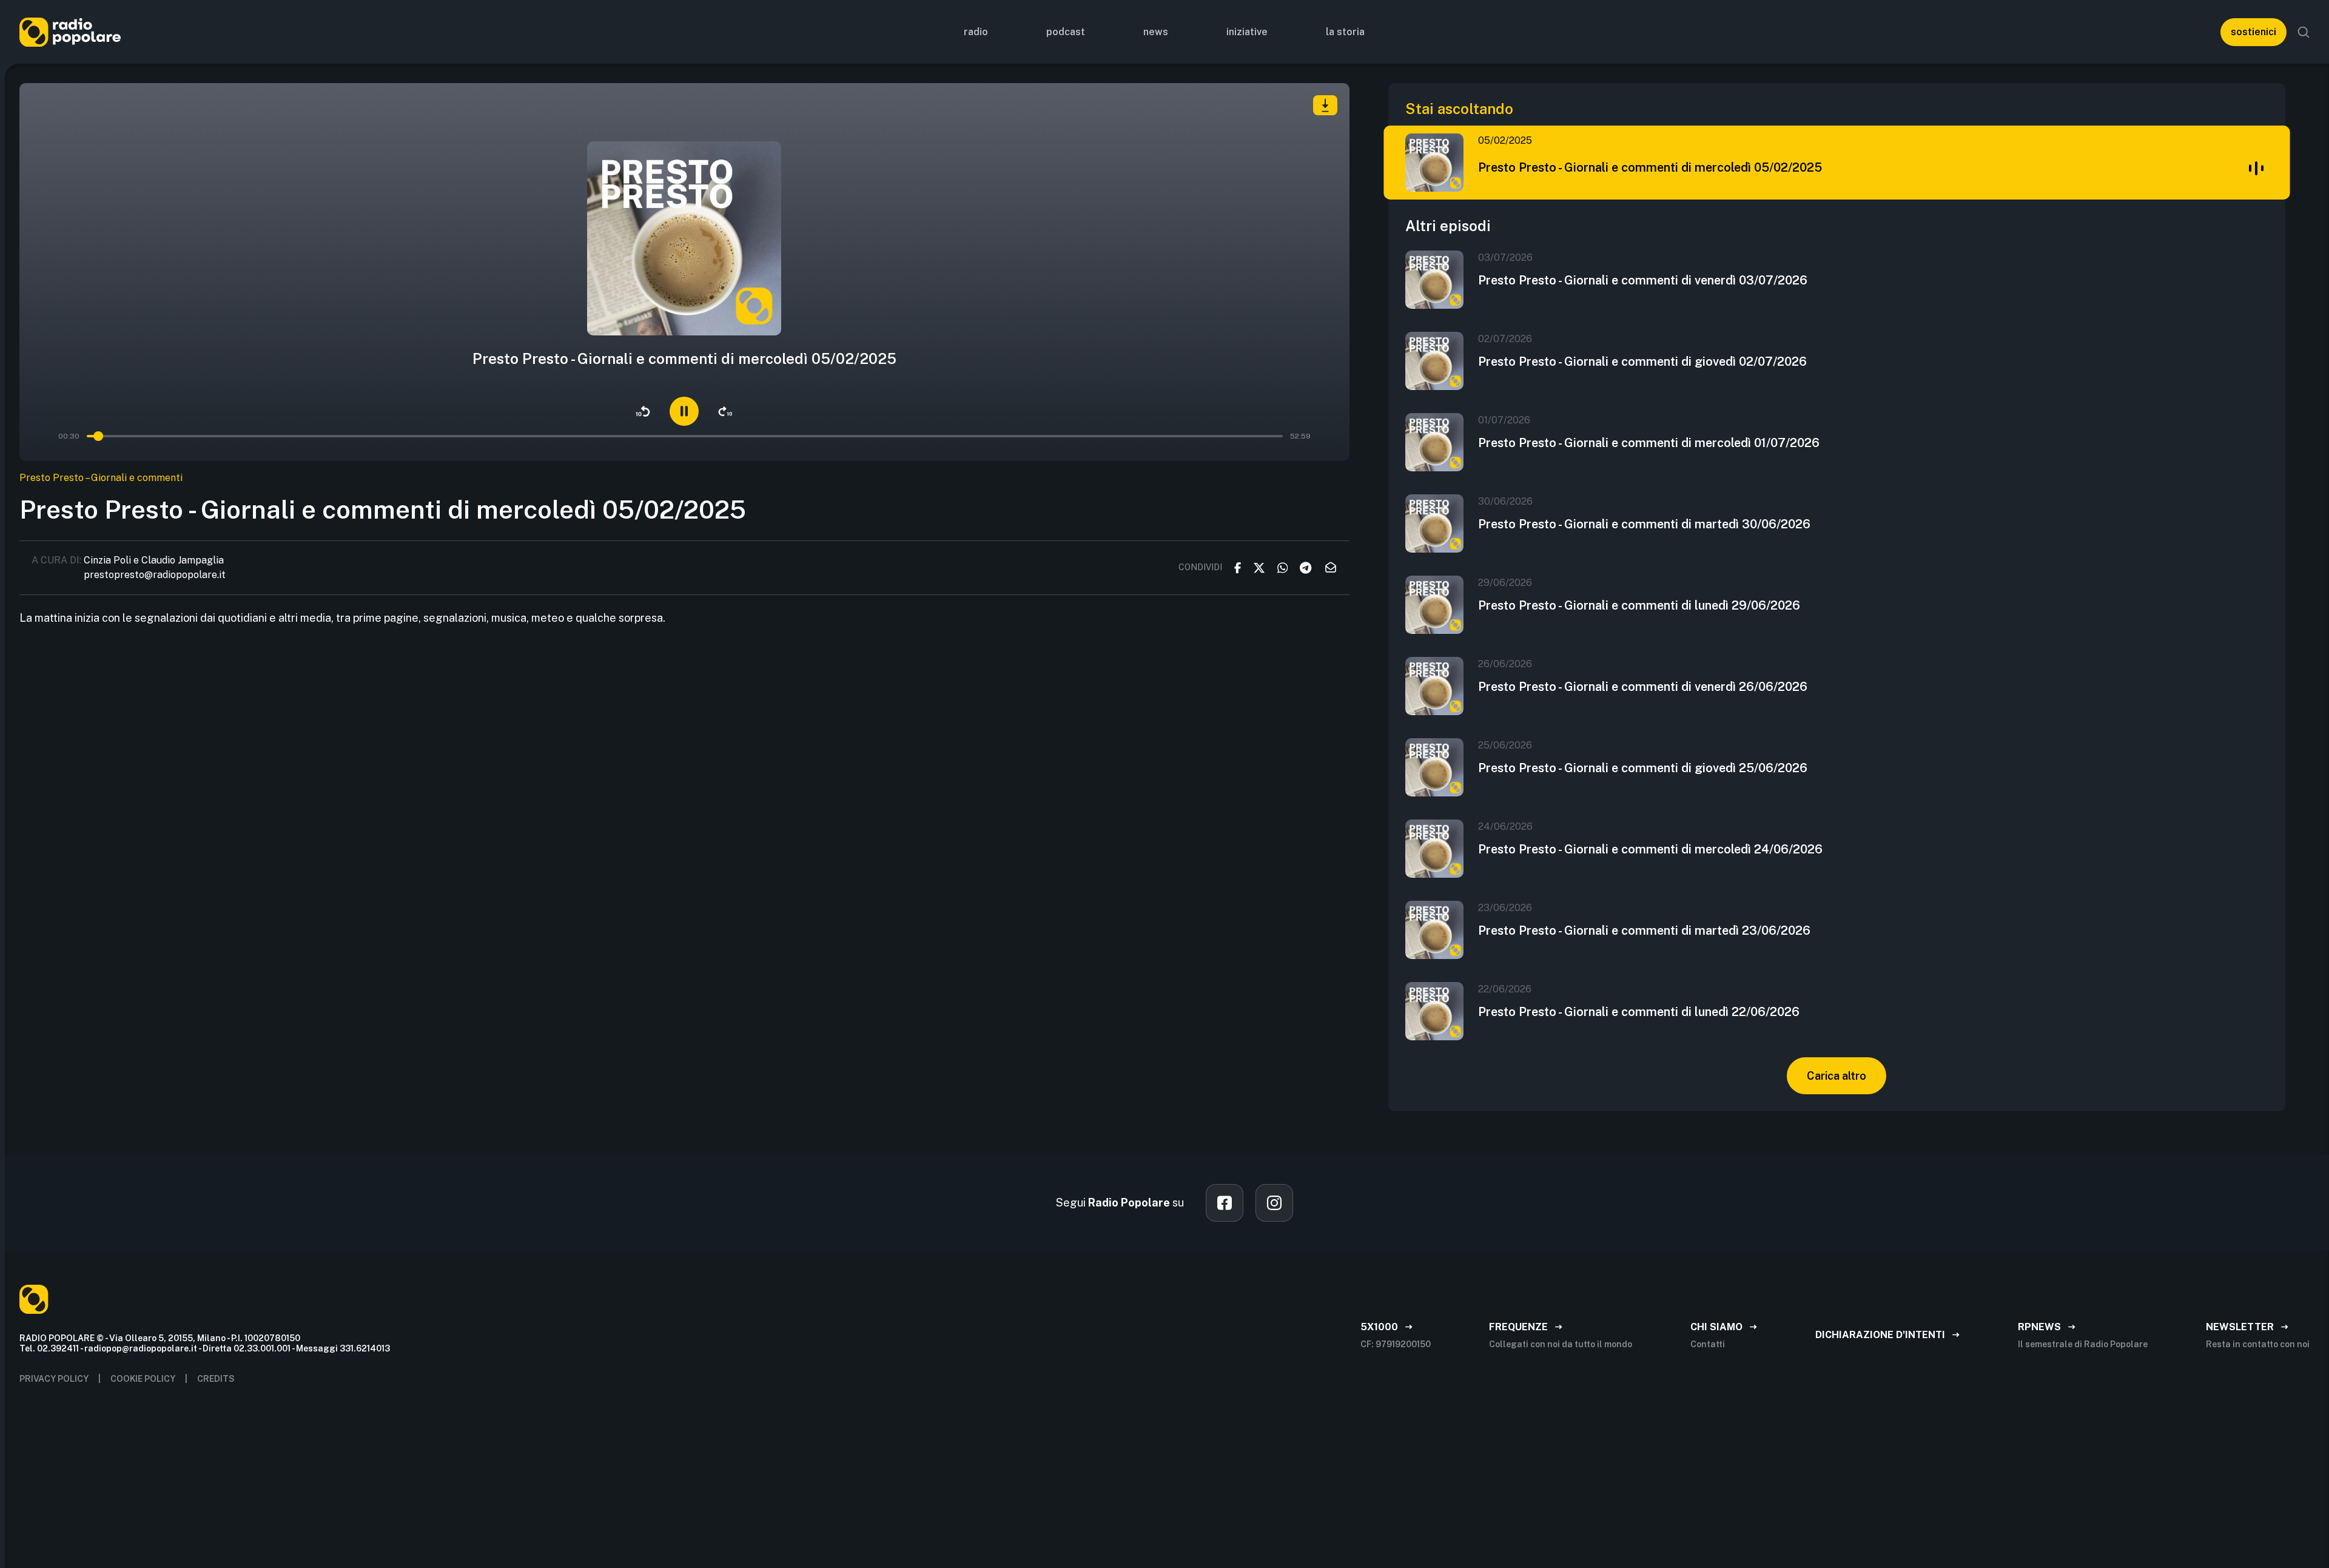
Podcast (1066, 32)
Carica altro (1837, 1076)
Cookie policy (143, 1379)
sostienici (2253, 32)
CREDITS (216, 1379)
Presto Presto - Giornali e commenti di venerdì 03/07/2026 (1643, 280)
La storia (1345, 32)
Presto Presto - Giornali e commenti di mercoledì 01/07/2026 (1649, 443)
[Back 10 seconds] (643, 411)
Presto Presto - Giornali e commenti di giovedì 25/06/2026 (1643, 768)
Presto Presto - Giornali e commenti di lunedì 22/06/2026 (1639, 1012)
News (1156, 32)
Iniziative (1247, 32)
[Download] (1325, 105)
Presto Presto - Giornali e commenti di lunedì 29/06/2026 (1639, 605)
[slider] (99, 436)
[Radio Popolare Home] (70, 32)
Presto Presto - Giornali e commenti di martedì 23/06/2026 (1644, 930)
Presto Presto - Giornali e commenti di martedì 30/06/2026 (1644, 524)
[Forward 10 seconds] (725, 411)
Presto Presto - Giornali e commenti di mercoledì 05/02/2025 (1650, 167)
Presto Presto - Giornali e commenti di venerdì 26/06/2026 (1643, 687)
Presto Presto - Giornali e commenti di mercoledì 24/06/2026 (1650, 849)
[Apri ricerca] (2304, 32)
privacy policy (54, 1379)
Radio (976, 32)
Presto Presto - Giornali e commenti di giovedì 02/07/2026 (1642, 362)
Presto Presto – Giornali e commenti (101, 478)
